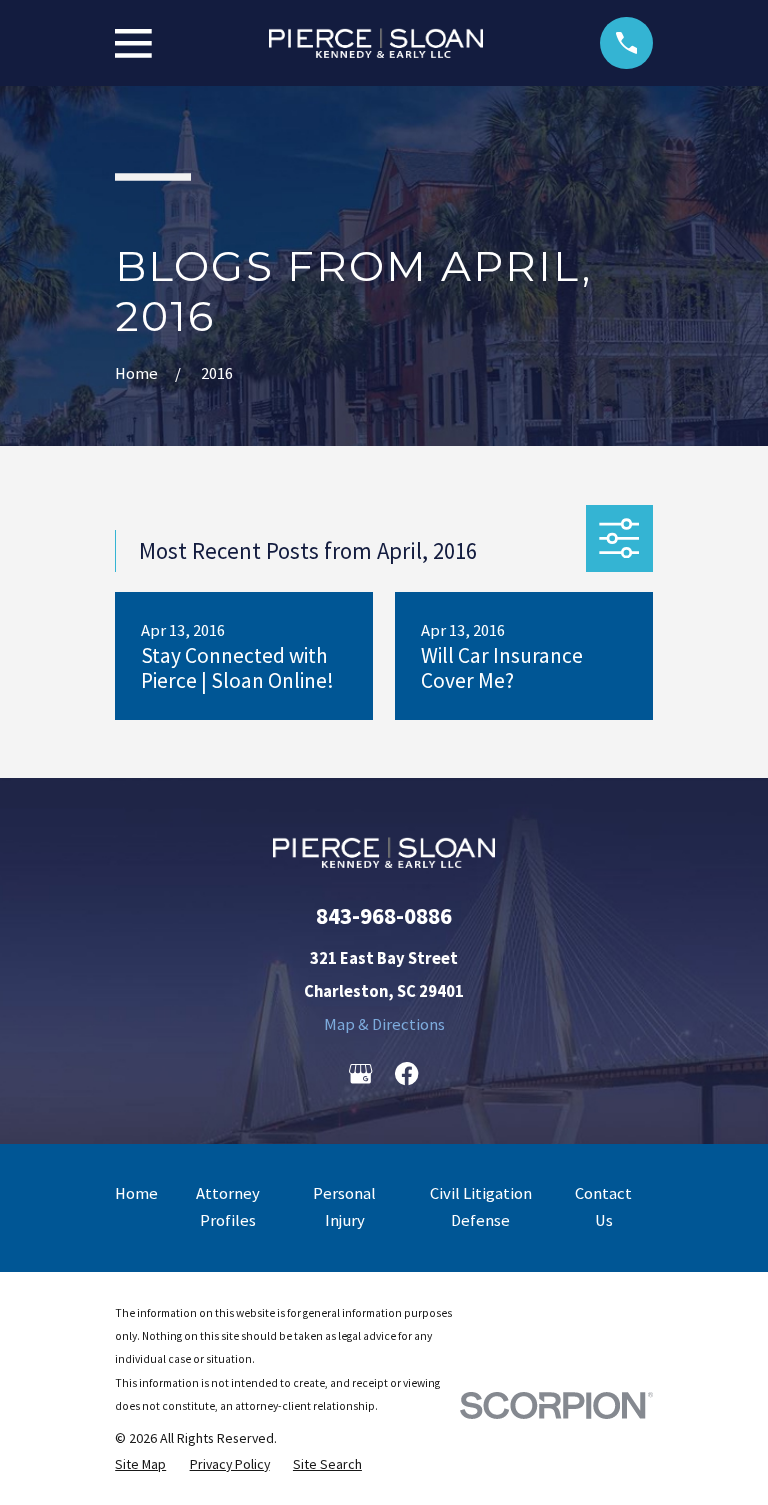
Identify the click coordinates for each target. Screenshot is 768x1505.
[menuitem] (140, 1464)
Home (136, 1193)
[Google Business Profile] (360, 1073)
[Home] (376, 43)
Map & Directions (384, 1024)
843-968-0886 (384, 915)
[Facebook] (406, 1073)
